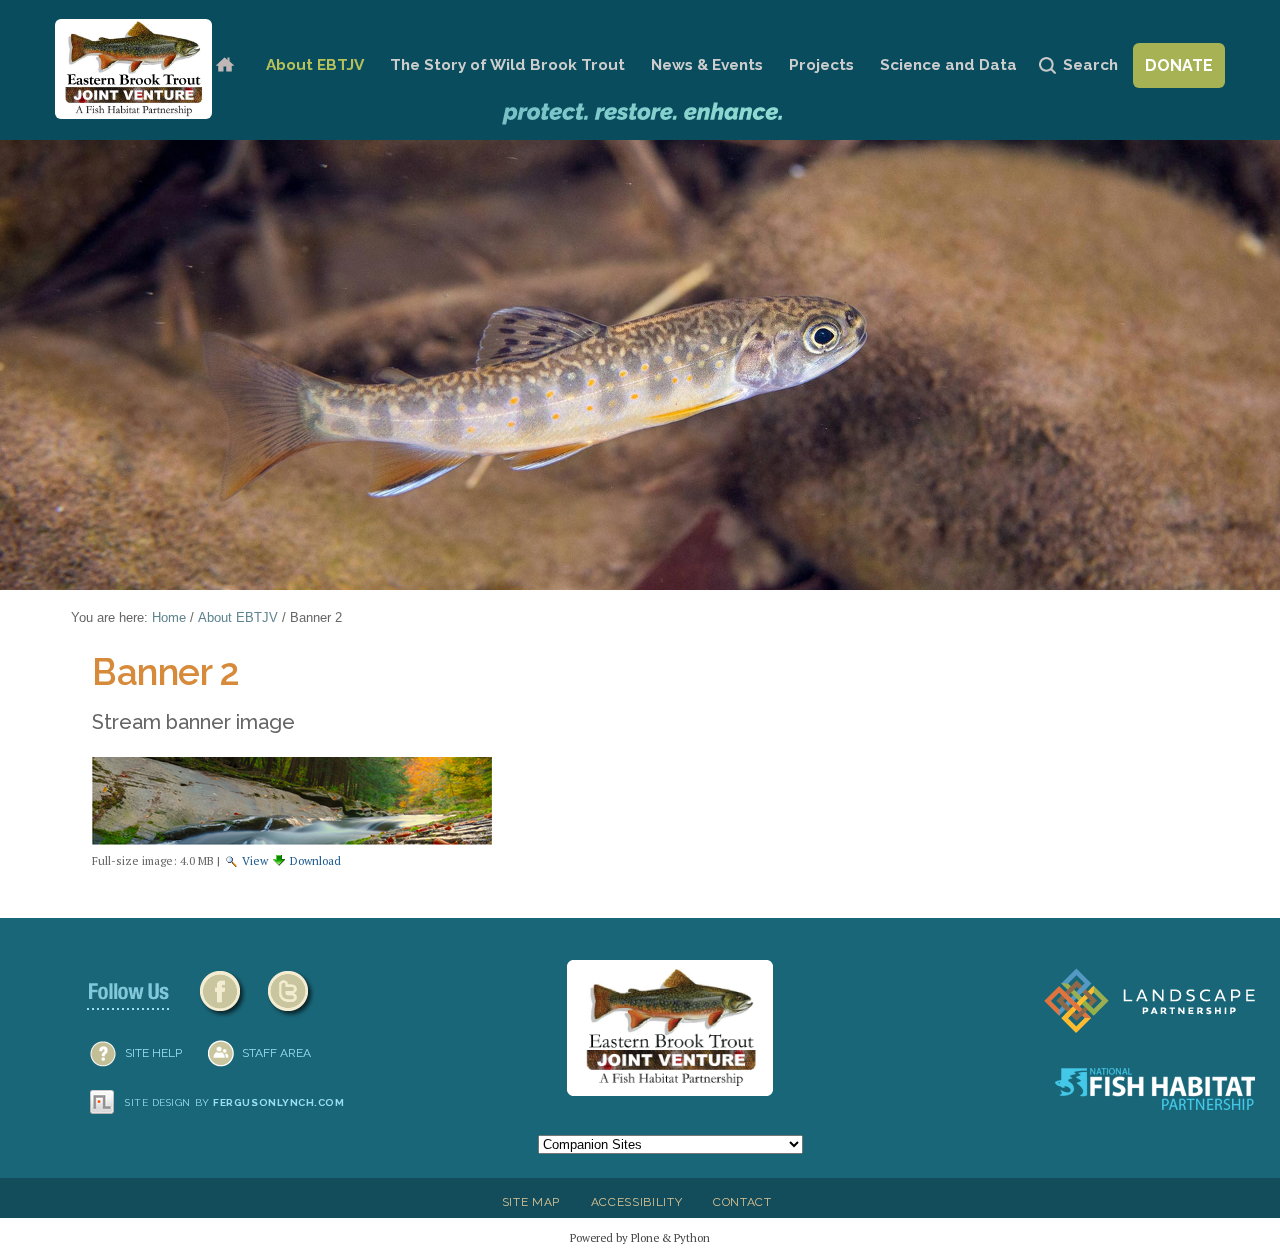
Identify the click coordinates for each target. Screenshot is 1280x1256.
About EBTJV (315, 65)
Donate (1179, 65)
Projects (821, 65)
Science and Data (948, 65)
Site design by (235, 1102)
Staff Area (276, 1053)
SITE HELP (153, 1053)
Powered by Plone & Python (640, 1237)
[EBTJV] (133, 69)
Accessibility (637, 1202)
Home (224, 65)
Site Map (531, 1202)
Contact (742, 1202)
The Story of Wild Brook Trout (507, 65)
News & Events (707, 65)
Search (1090, 65)
